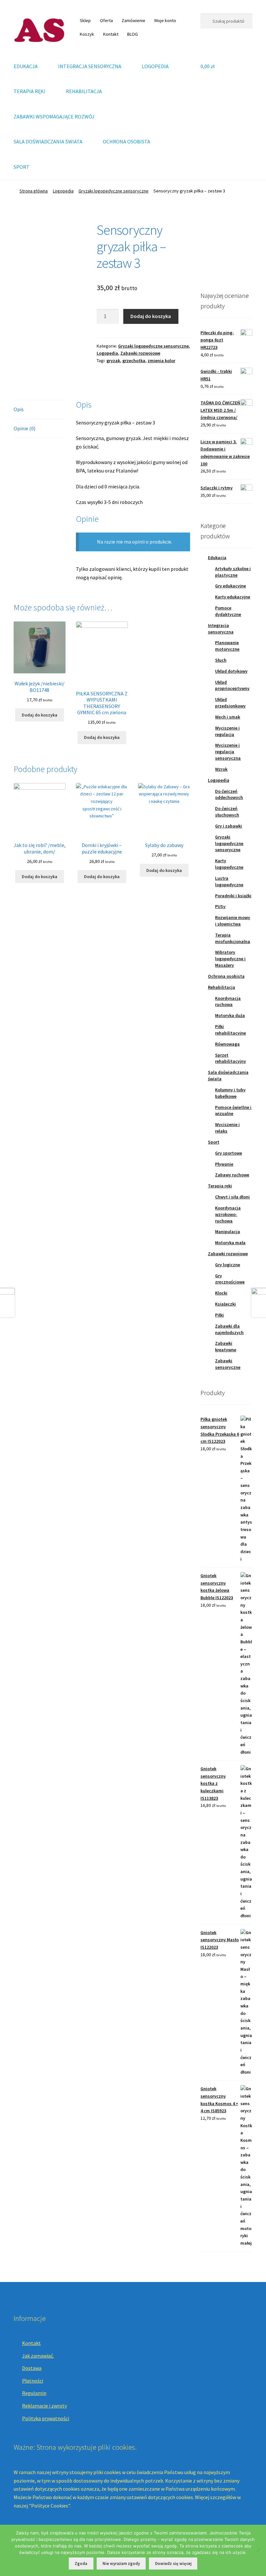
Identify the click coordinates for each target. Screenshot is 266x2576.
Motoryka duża (230, 1015)
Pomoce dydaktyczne (228, 611)
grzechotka (134, 361)
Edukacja (217, 558)
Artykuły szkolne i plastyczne (233, 572)
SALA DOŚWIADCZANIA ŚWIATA (48, 141)
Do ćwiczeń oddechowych (229, 794)
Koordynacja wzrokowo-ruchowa (228, 1214)
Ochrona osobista (226, 976)
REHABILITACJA (84, 91)
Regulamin (34, 2393)
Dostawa (32, 2368)
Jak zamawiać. (38, 2356)
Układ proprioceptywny (232, 685)
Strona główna (34, 191)
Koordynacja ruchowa (228, 1001)
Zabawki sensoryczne (228, 1364)
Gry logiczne (228, 1265)
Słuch (221, 660)
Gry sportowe (229, 1153)
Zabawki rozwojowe (140, 353)
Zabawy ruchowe (232, 1175)
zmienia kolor (161, 361)
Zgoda (81, 2564)
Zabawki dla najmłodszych (229, 1329)
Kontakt (111, 34)
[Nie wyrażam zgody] (258, 2550)
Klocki (221, 1293)
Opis (19, 409)
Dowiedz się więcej (173, 2564)
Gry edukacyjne (230, 586)
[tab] (40, 410)
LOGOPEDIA (155, 66)
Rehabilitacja (222, 987)
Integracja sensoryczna (221, 629)
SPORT (22, 167)
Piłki (219, 1315)
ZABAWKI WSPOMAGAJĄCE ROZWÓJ (54, 117)
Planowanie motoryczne (227, 646)
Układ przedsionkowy (230, 703)
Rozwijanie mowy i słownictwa (233, 921)
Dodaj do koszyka (151, 316)
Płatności (33, 2381)
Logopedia (63, 191)
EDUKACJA (26, 66)
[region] (226, 248)
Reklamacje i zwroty (44, 2406)
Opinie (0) (24, 428)
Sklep (85, 20)
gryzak (113, 361)
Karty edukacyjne (233, 597)
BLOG (133, 34)
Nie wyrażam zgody (121, 2564)
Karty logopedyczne (229, 864)
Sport (214, 1142)
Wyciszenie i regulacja (227, 731)
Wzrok (221, 769)
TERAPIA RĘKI (30, 91)
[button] (211, 248)
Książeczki (225, 1304)
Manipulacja (228, 1232)
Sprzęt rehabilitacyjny (230, 1058)
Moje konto (165, 20)
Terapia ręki (220, 1186)
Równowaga (227, 1044)
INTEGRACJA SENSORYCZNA (90, 66)
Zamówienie (133, 20)
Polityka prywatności (46, 2418)
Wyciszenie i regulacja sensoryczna (228, 752)
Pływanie (224, 1164)
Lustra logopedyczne (229, 881)
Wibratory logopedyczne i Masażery (230, 959)
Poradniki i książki (233, 896)
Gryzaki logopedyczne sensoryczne (114, 191)
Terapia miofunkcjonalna (233, 938)
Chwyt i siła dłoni (232, 1197)
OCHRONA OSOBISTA (127, 141)
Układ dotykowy (231, 671)
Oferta (106, 20)
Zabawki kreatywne (226, 1346)
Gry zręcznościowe (230, 1279)
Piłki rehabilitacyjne (230, 1030)
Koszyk (87, 34)
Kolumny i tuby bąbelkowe (230, 1093)
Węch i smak (228, 717)
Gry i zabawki (229, 826)
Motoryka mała (230, 1243)
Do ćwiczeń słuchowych (227, 812)
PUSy (220, 906)
